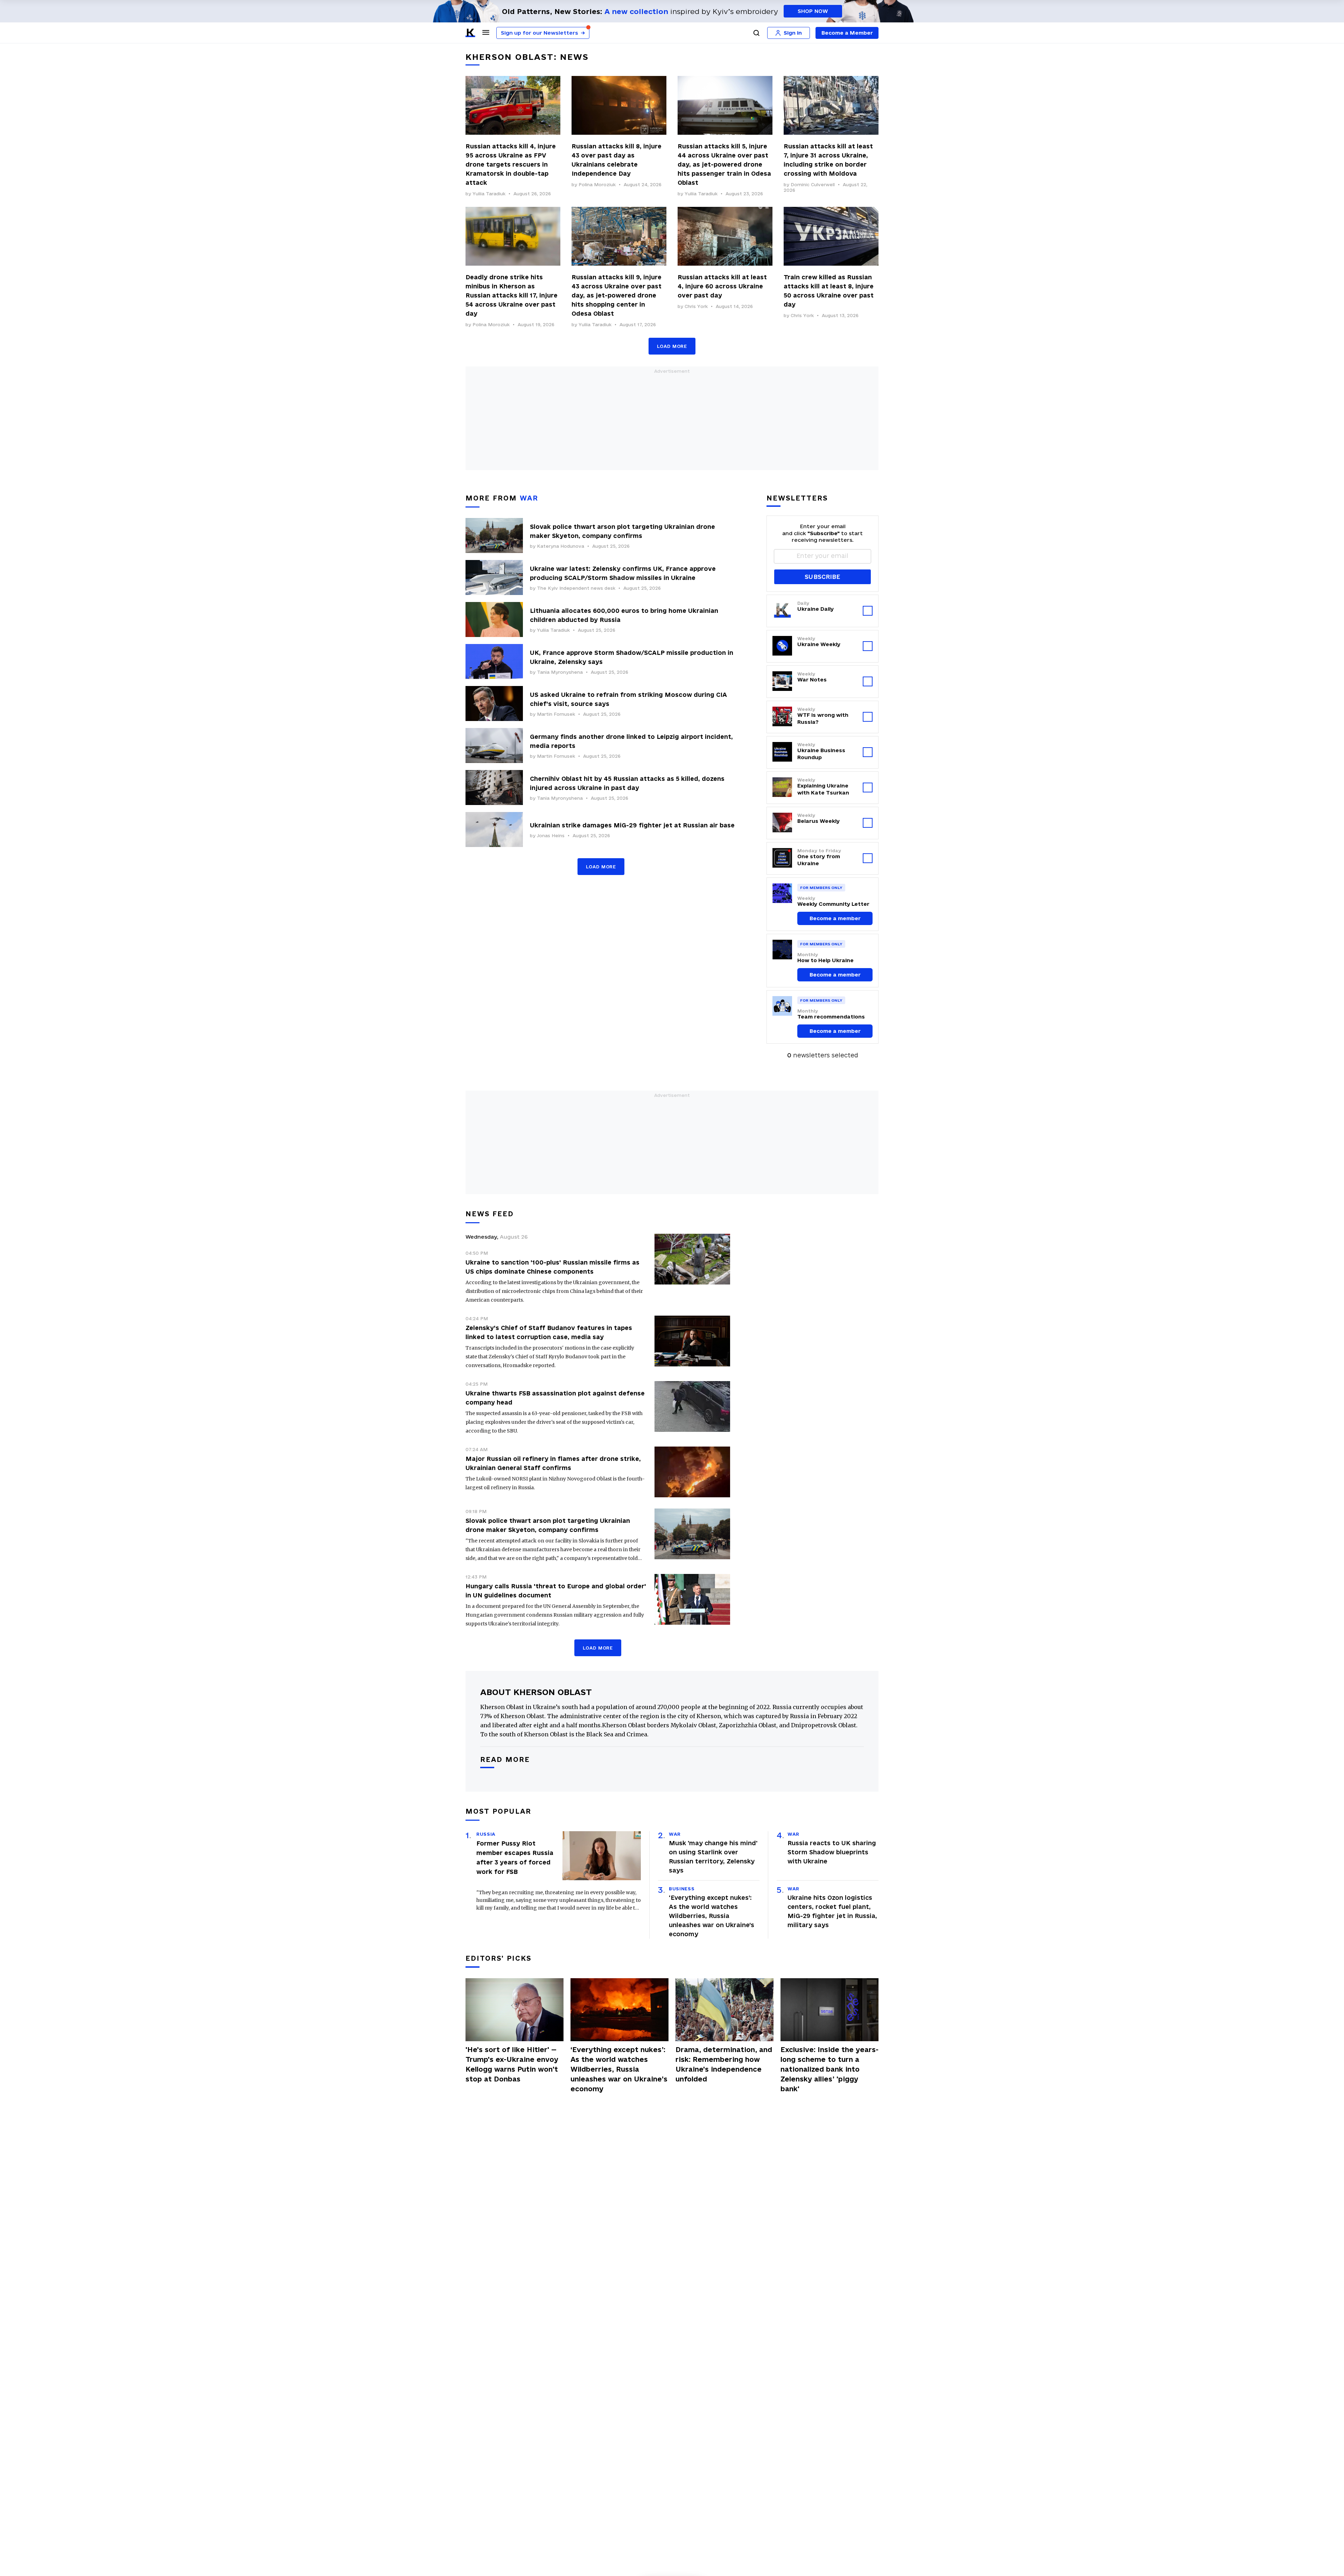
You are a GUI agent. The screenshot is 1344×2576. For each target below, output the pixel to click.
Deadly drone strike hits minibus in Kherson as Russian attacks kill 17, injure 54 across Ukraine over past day (512, 295)
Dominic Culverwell (813, 184)
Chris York (696, 306)
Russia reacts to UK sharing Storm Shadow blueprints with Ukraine (832, 1852)
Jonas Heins (551, 835)
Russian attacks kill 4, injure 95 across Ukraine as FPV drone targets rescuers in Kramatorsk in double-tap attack (511, 164)
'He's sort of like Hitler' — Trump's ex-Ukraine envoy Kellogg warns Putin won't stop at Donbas (512, 2064)
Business (682, 1889)
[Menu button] (486, 32)
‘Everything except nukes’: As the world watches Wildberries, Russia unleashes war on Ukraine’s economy (712, 1916)
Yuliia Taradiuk (489, 194)
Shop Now (813, 11)
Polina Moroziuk (597, 184)
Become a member (835, 918)
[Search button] (756, 33)
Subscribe (822, 577)
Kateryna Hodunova (561, 546)
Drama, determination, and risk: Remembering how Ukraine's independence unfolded (724, 2064)
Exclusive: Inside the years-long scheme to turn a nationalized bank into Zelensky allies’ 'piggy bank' (829, 2069)
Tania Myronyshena (560, 672)
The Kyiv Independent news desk (576, 588)
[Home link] (470, 33)
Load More (672, 346)
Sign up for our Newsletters (543, 33)
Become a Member (847, 33)
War (675, 1834)
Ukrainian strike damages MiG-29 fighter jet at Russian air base (632, 825)
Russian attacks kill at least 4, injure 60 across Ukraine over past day (722, 286)
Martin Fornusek (556, 714)
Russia (486, 1834)
